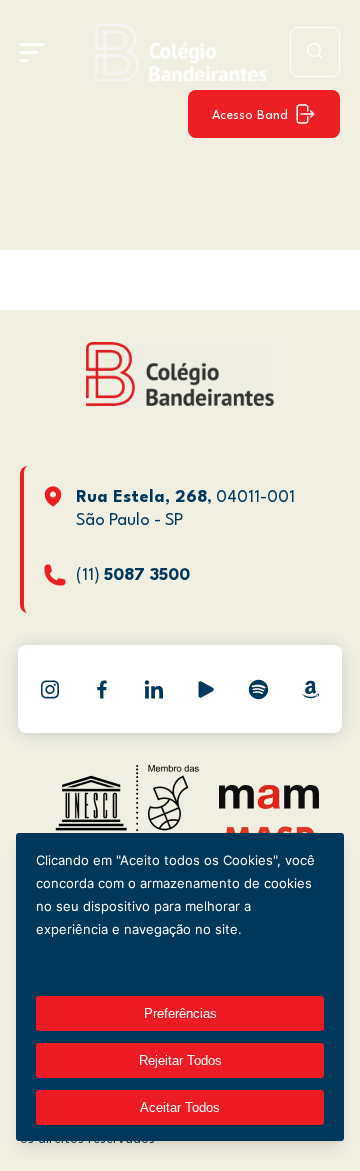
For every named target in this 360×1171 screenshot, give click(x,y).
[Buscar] (315, 52)
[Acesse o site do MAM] (269, 804)
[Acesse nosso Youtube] (206, 689)
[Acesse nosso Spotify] (258, 689)
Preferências (180, 1013)
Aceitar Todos (180, 1107)
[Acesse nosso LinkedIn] (154, 689)
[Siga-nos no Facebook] (102, 689)
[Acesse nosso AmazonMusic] (310, 689)
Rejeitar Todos (180, 1060)
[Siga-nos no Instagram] (50, 689)
